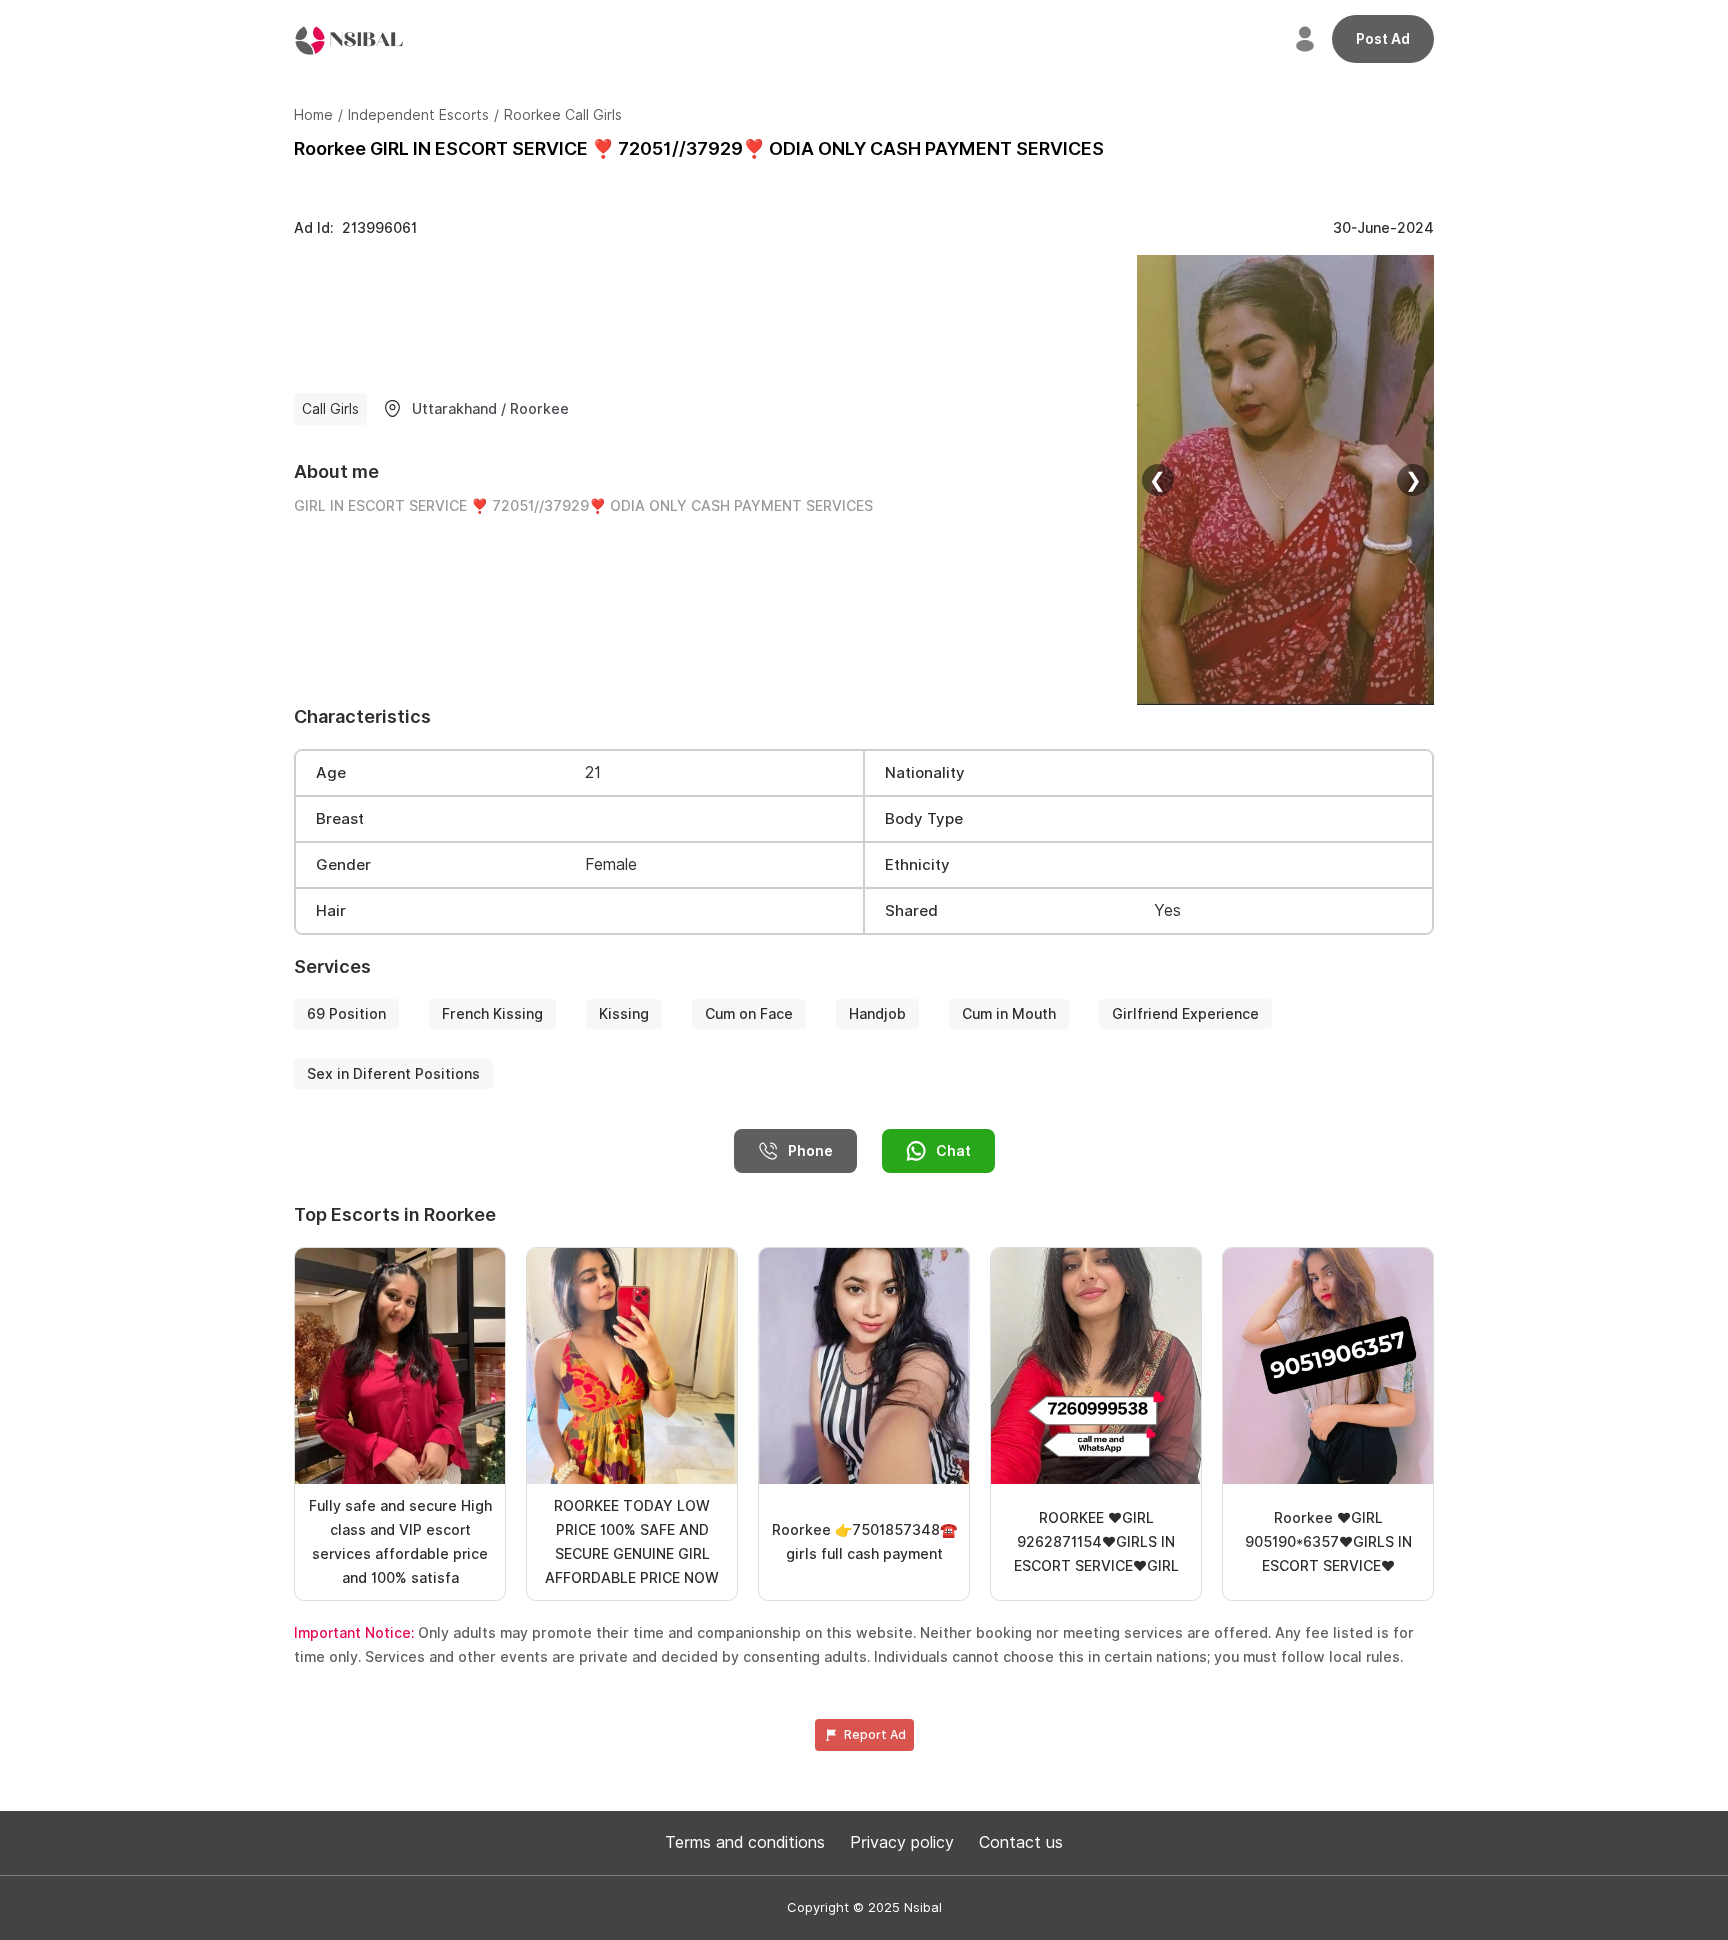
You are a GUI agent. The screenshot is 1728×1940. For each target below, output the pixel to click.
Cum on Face (749, 1014)
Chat (953, 1151)
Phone (810, 1151)
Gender (343, 865)
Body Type (924, 819)
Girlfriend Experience (1185, 1014)
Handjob (877, 1014)
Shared (911, 911)
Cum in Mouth (1009, 1014)
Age (331, 773)
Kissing (624, 1014)
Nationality (925, 773)
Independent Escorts (418, 115)
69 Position (346, 1014)
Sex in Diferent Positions (393, 1074)
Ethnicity (917, 865)
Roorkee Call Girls (563, 115)
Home (313, 115)
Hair (331, 911)
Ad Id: (355, 228)
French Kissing (492, 1014)
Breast (340, 819)
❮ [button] (1157, 480)
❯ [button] (1413, 480)
